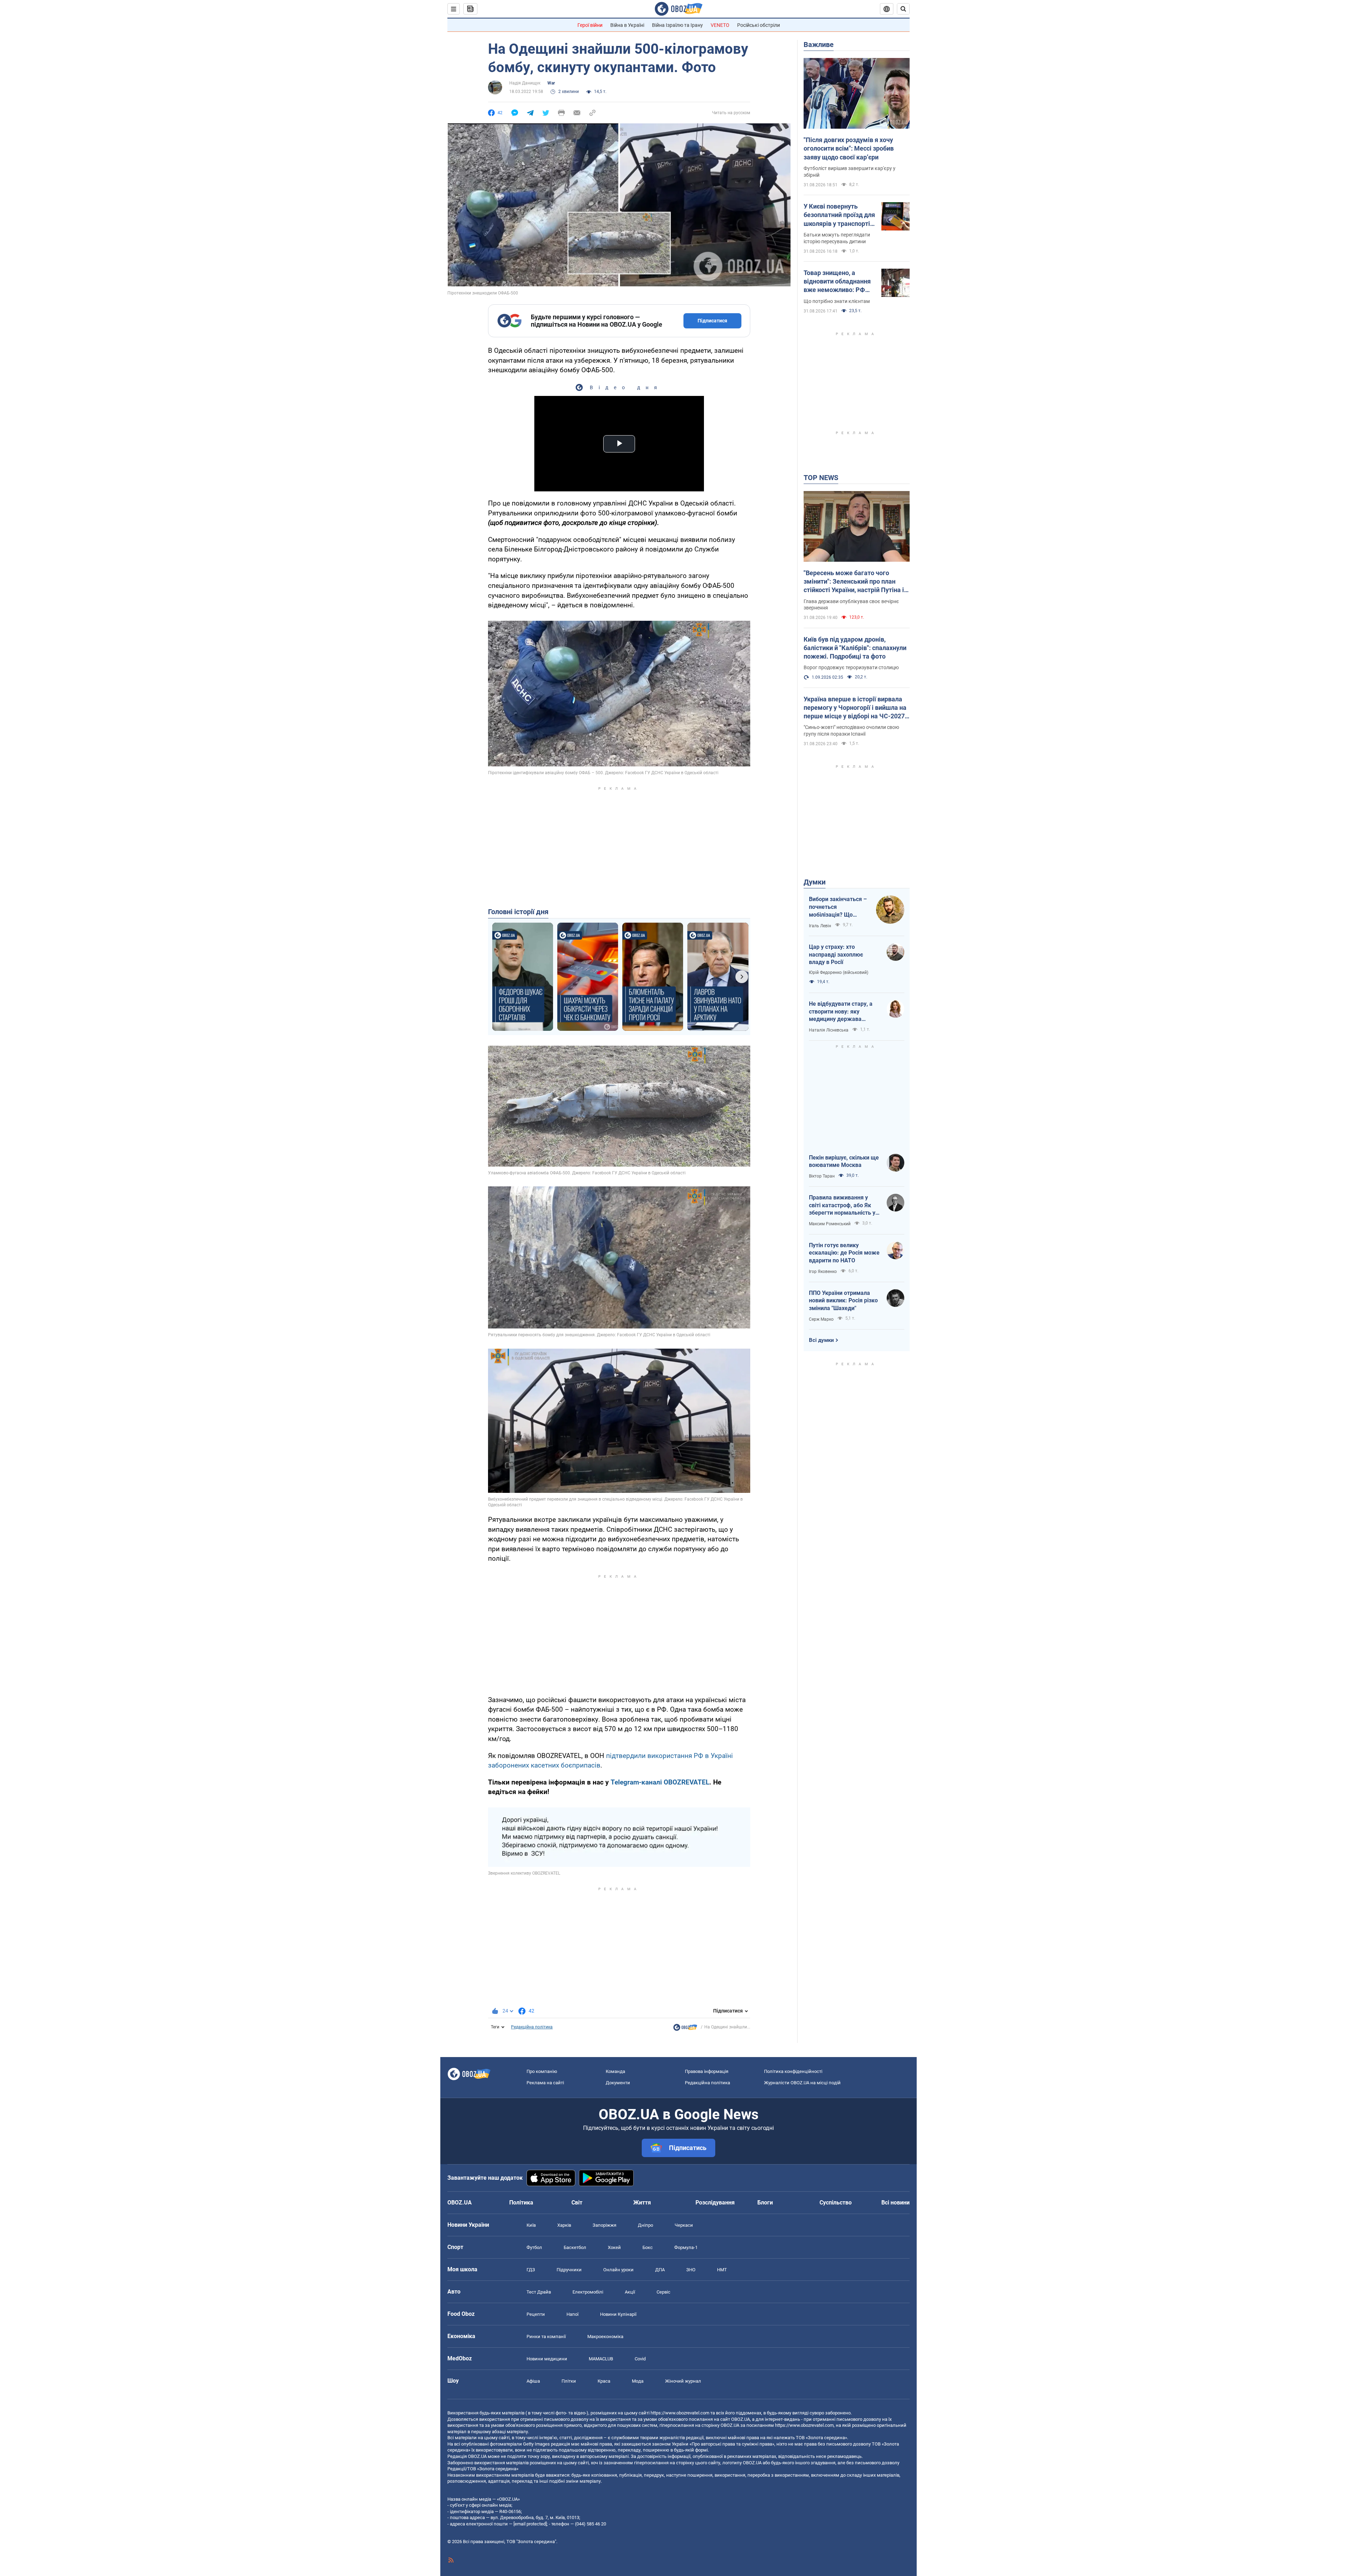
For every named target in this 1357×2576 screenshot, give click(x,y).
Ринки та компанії (546, 2336)
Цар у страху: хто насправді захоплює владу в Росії (836, 954)
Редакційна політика (532, 2027)
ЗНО (691, 2270)
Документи (618, 2083)
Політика (521, 2203)
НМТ (722, 2270)
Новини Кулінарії (618, 2314)
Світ (577, 2203)
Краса (604, 2381)
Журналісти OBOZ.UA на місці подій (802, 2083)
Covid (640, 2359)
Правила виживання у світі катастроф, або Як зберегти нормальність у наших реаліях (842, 1205)
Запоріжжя (604, 2225)
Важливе (819, 45)
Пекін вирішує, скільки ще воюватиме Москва (844, 1161)
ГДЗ (531, 2270)
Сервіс (663, 2292)
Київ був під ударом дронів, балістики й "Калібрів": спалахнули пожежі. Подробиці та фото (855, 648)
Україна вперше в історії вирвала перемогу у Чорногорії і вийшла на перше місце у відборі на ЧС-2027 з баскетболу (856, 708)
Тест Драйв (539, 2292)
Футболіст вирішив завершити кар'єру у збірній (850, 172)
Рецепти (536, 2314)
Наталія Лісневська (829, 1030)
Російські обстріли (759, 25)
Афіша (533, 2381)
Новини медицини (547, 2359)
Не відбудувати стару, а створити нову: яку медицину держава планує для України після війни (842, 1012)
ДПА (660, 2270)
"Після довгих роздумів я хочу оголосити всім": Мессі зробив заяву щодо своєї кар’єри (849, 148)
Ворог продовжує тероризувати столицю (851, 667)
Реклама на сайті (545, 2083)
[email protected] (530, 2524)
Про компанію (542, 2071)
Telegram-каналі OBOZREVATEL (660, 1782)
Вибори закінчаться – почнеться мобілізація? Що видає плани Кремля (838, 907)
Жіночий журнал (683, 2381)
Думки (815, 882)
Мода (638, 2381)
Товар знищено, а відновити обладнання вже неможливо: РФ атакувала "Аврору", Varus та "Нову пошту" (837, 282)
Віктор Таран (822, 1176)
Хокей (614, 2247)
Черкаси (684, 2225)
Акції (630, 2292)
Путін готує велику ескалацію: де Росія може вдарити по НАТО (844, 1253)
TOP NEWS (821, 478)
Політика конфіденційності (793, 2071)
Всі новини (895, 2203)
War (551, 83)
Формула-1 (686, 2247)
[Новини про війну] (685, 2029)
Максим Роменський (830, 1224)
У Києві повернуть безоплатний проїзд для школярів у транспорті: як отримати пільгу (839, 215)
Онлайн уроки (618, 2270)
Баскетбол (575, 2247)
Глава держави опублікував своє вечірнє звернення (851, 605)
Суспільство (836, 2203)
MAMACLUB (601, 2359)
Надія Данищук (525, 83)
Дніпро (645, 2225)
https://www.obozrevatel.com (680, 2413)
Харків (564, 2225)
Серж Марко (821, 1319)
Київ (531, 2225)
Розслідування (715, 2203)
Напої (572, 2314)
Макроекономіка (605, 2336)
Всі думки (821, 1340)
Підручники (569, 2270)
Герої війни (590, 25)
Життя (642, 2203)
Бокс (648, 2247)
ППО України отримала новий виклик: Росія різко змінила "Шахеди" (843, 1301)
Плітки (569, 2381)
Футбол (534, 2247)
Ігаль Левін (820, 926)
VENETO (720, 25)
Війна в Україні (627, 25)
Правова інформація (707, 2071)
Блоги (765, 2203)
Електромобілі (588, 2292)
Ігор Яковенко (823, 1272)
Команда (615, 2071)
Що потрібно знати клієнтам (837, 301)
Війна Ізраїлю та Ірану (677, 25)
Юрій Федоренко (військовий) (839, 972)
